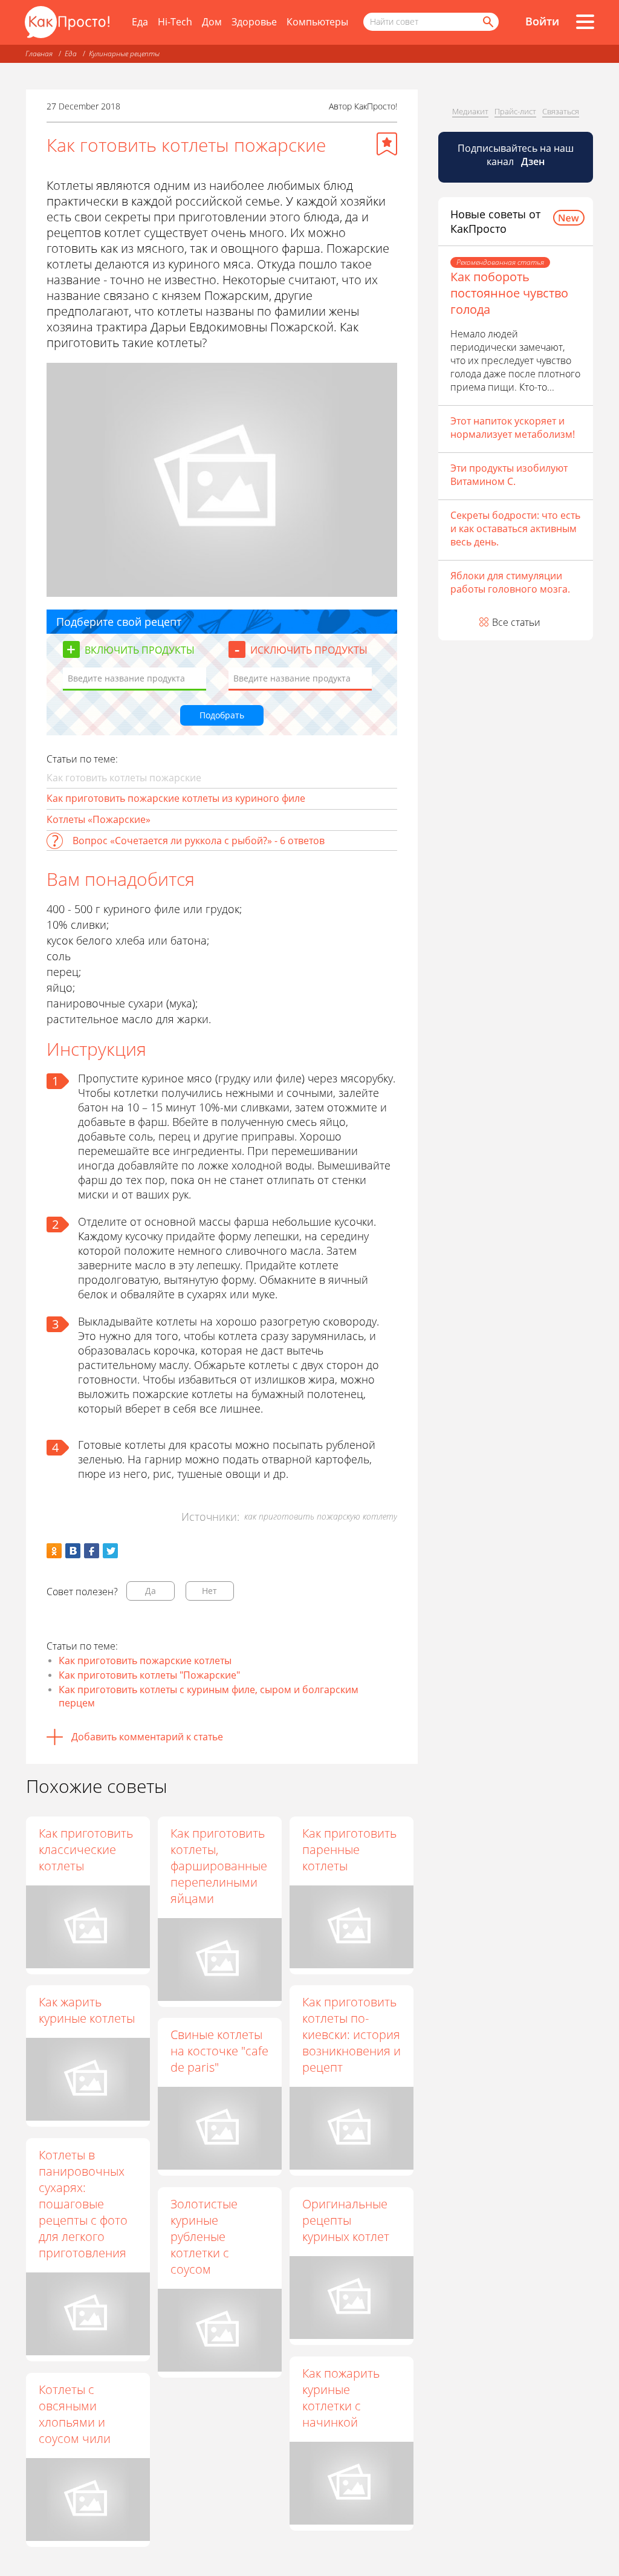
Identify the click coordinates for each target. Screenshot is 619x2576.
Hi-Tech (175, 22)
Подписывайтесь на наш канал (516, 155)
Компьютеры (317, 22)
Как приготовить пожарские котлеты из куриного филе (176, 798)
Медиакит (470, 111)
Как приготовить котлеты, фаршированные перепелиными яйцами (219, 1866)
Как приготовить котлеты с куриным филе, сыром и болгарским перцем (209, 1696)
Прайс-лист (515, 111)
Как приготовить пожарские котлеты (145, 1660)
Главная (39, 54)
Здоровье (254, 22)
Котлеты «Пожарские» (99, 819)
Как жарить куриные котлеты (87, 2010)
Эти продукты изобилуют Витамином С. (509, 475)
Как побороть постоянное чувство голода (509, 293)
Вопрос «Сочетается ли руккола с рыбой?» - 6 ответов (199, 841)
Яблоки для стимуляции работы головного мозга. (510, 582)
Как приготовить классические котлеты (86, 1849)
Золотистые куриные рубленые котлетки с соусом (204, 2236)
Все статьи (516, 622)
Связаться (561, 111)
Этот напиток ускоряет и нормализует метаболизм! (513, 428)
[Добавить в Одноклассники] (54, 1551)
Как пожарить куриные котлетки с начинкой (341, 2398)
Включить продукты (140, 650)
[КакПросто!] (67, 22)
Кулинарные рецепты (124, 54)
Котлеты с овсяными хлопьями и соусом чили (75, 2414)
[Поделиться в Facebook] (92, 1551)
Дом (212, 22)
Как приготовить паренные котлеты (349, 1849)
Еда (140, 22)
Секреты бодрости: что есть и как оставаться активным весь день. (515, 529)
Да (151, 1591)
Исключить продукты (309, 650)
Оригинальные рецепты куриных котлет (346, 2220)
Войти (542, 21)
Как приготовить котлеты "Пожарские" (149, 1675)
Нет (209, 1591)
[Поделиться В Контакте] (73, 1551)
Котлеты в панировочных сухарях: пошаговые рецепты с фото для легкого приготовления (83, 2204)
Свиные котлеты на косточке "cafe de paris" (219, 2051)
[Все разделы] (585, 22)
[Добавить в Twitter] (110, 1551)
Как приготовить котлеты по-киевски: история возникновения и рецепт (352, 2034)
